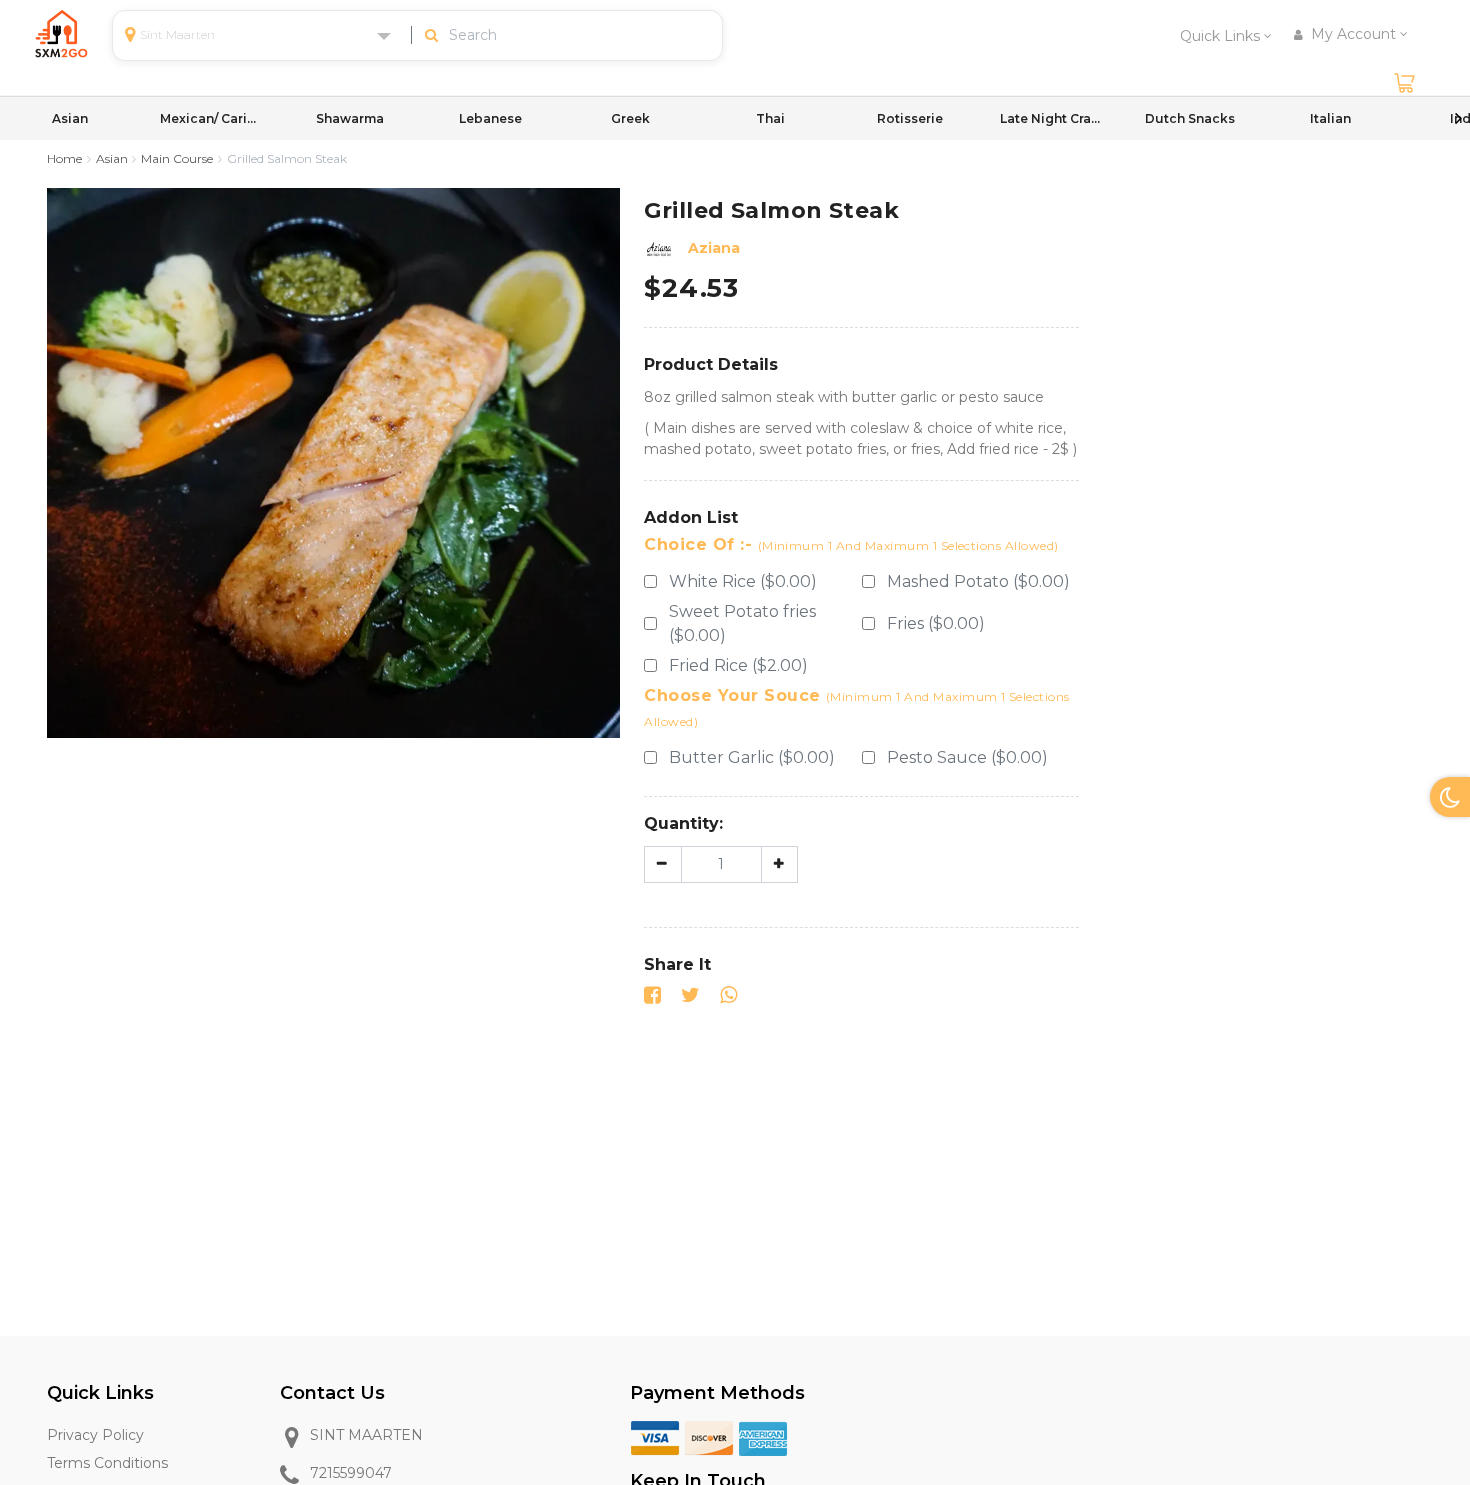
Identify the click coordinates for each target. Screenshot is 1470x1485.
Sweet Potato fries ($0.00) (742, 623)
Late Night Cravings (1050, 118)
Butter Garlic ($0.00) (752, 757)
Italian (1330, 118)
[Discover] (709, 1437)
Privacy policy (95, 1435)
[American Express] (763, 1437)
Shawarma (350, 118)
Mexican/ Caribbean (210, 118)
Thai (770, 118)
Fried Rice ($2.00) (738, 665)
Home (64, 158)
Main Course (177, 158)
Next (1458, 118)
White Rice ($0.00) (743, 581)
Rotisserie (910, 118)
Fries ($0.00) (936, 623)
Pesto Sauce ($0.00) (967, 757)
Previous (12, 118)
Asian (70, 118)
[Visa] (655, 1437)
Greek (630, 118)
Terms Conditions (107, 1463)
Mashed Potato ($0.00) (978, 581)
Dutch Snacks (1190, 118)
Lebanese (490, 118)
